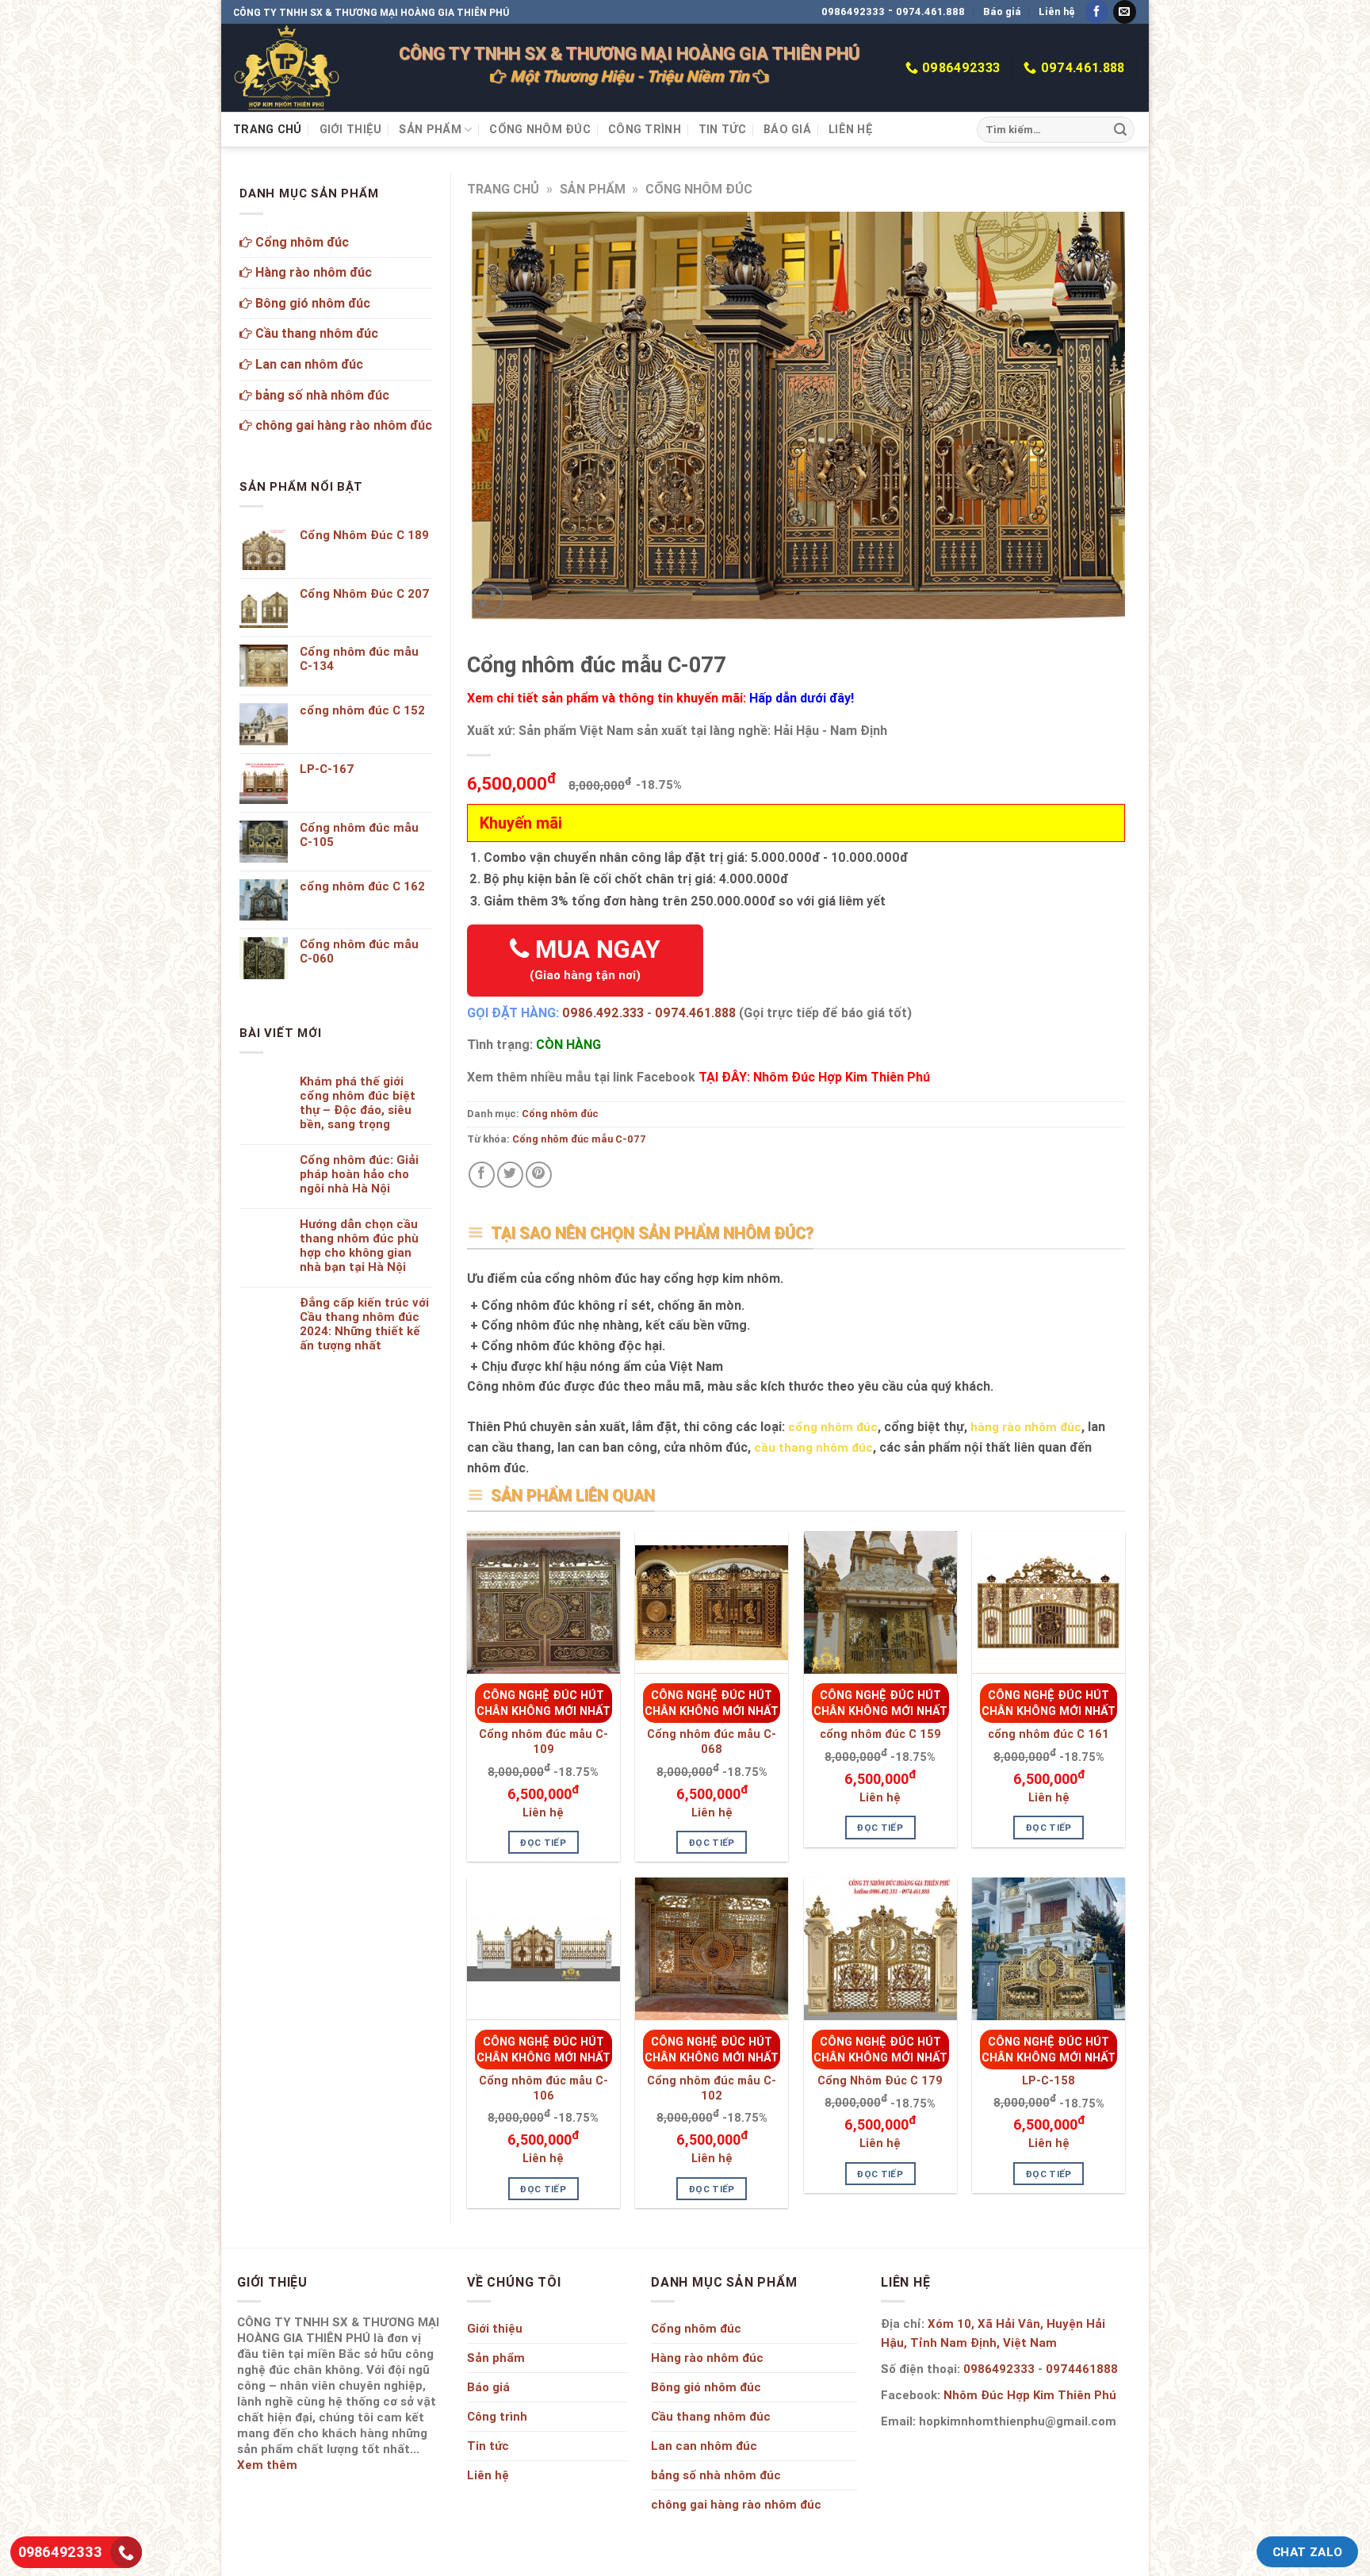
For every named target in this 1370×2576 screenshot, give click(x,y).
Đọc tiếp (543, 1842)
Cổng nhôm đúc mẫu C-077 (579, 1139)
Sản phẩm (430, 129)
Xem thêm (267, 2465)
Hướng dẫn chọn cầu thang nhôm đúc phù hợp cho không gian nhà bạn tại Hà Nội (359, 1246)
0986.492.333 (603, 1012)
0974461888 (1082, 2369)
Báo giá (1002, 11)
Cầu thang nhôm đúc (315, 333)
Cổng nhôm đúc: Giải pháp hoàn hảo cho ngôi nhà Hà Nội (359, 1174)
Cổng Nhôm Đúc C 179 (880, 2080)
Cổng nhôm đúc (540, 129)
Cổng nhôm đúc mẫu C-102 (712, 2088)
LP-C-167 (327, 769)
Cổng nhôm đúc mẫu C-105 (359, 835)
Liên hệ (1057, 11)
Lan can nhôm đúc (308, 364)
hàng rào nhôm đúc (1026, 1427)
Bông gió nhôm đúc (311, 303)
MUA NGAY (595, 958)
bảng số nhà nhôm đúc (321, 395)
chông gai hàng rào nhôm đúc (342, 425)
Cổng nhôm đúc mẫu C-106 (543, 2088)
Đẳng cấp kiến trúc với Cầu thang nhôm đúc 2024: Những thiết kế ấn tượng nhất (364, 1324)
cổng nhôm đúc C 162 (362, 886)
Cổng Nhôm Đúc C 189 (364, 535)
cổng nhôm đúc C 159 (880, 1734)
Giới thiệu (351, 129)
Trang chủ (268, 129)
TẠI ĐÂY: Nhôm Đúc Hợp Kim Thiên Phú (814, 1077)
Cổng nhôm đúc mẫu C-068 (712, 1742)
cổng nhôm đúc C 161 (1049, 1734)
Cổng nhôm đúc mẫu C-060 (359, 951)
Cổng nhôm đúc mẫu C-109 (543, 1742)
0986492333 (853, 11)
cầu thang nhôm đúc (813, 1447)
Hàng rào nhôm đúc (312, 272)
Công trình (645, 129)
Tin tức (722, 129)
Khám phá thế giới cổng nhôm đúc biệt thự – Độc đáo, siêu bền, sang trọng (358, 1103)
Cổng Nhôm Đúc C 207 (365, 594)
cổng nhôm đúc (833, 1427)
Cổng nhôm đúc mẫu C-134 (359, 659)
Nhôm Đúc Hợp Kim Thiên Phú (1030, 2395)
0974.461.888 (930, 11)
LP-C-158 (1049, 2080)
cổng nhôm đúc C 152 (362, 710)
